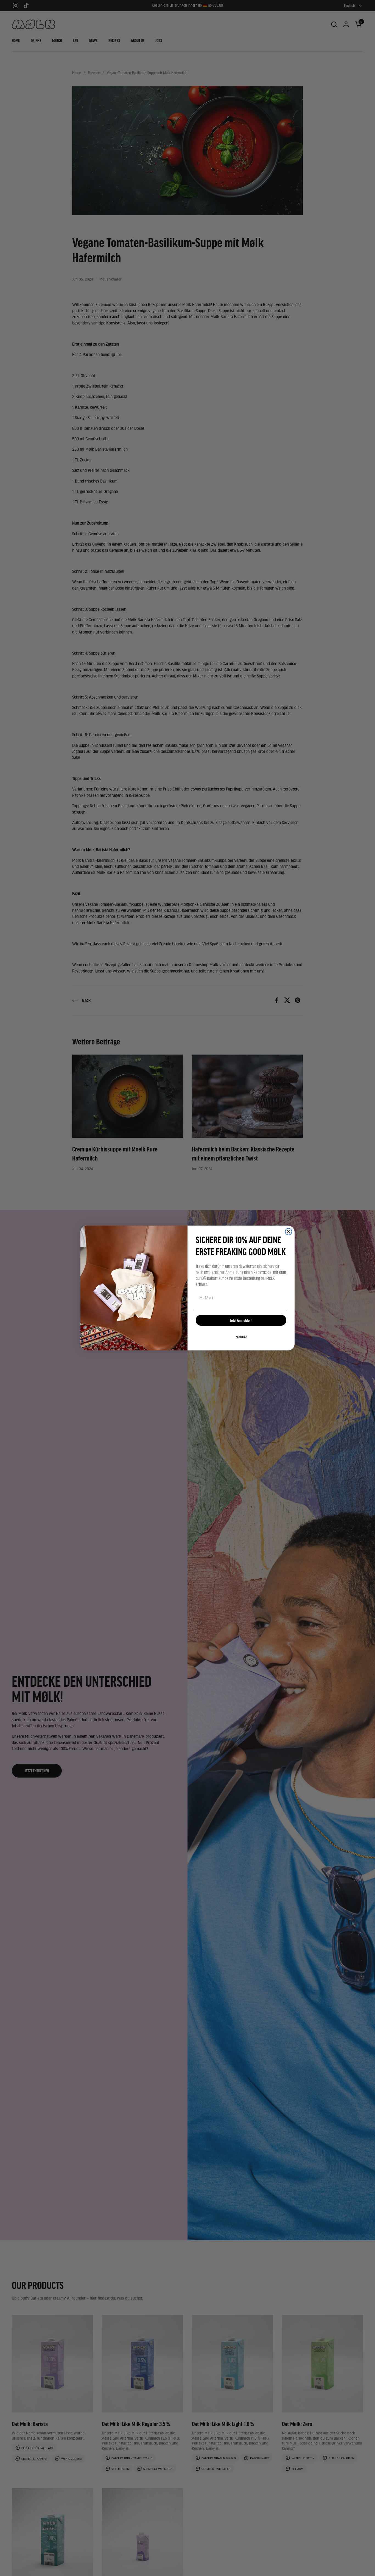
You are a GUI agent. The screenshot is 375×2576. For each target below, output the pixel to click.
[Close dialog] (289, 1232)
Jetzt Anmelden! (241, 1320)
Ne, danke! (241, 1337)
